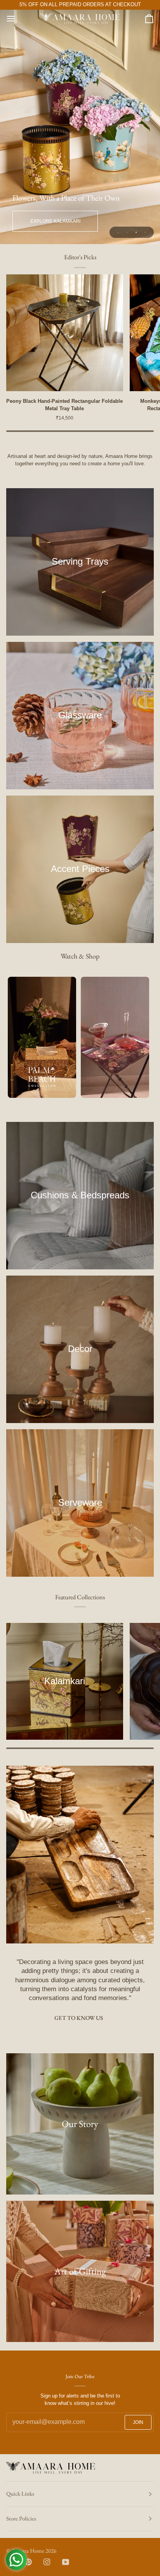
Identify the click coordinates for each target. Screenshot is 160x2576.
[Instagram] (47, 2562)
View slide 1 (118, 232)
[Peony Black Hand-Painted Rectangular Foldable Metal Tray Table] (65, 333)
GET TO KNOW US (79, 2018)
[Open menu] (18, 18)
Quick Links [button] (20, 2494)
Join (138, 2422)
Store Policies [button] (21, 2518)
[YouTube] (66, 2562)
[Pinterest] (28, 2562)
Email (17, 2430)
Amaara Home (28, 2551)
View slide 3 (136, 232)
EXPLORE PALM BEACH (55, 221)
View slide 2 (127, 232)
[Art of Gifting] (80, 2271)
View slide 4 (145, 232)
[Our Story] (80, 2124)
